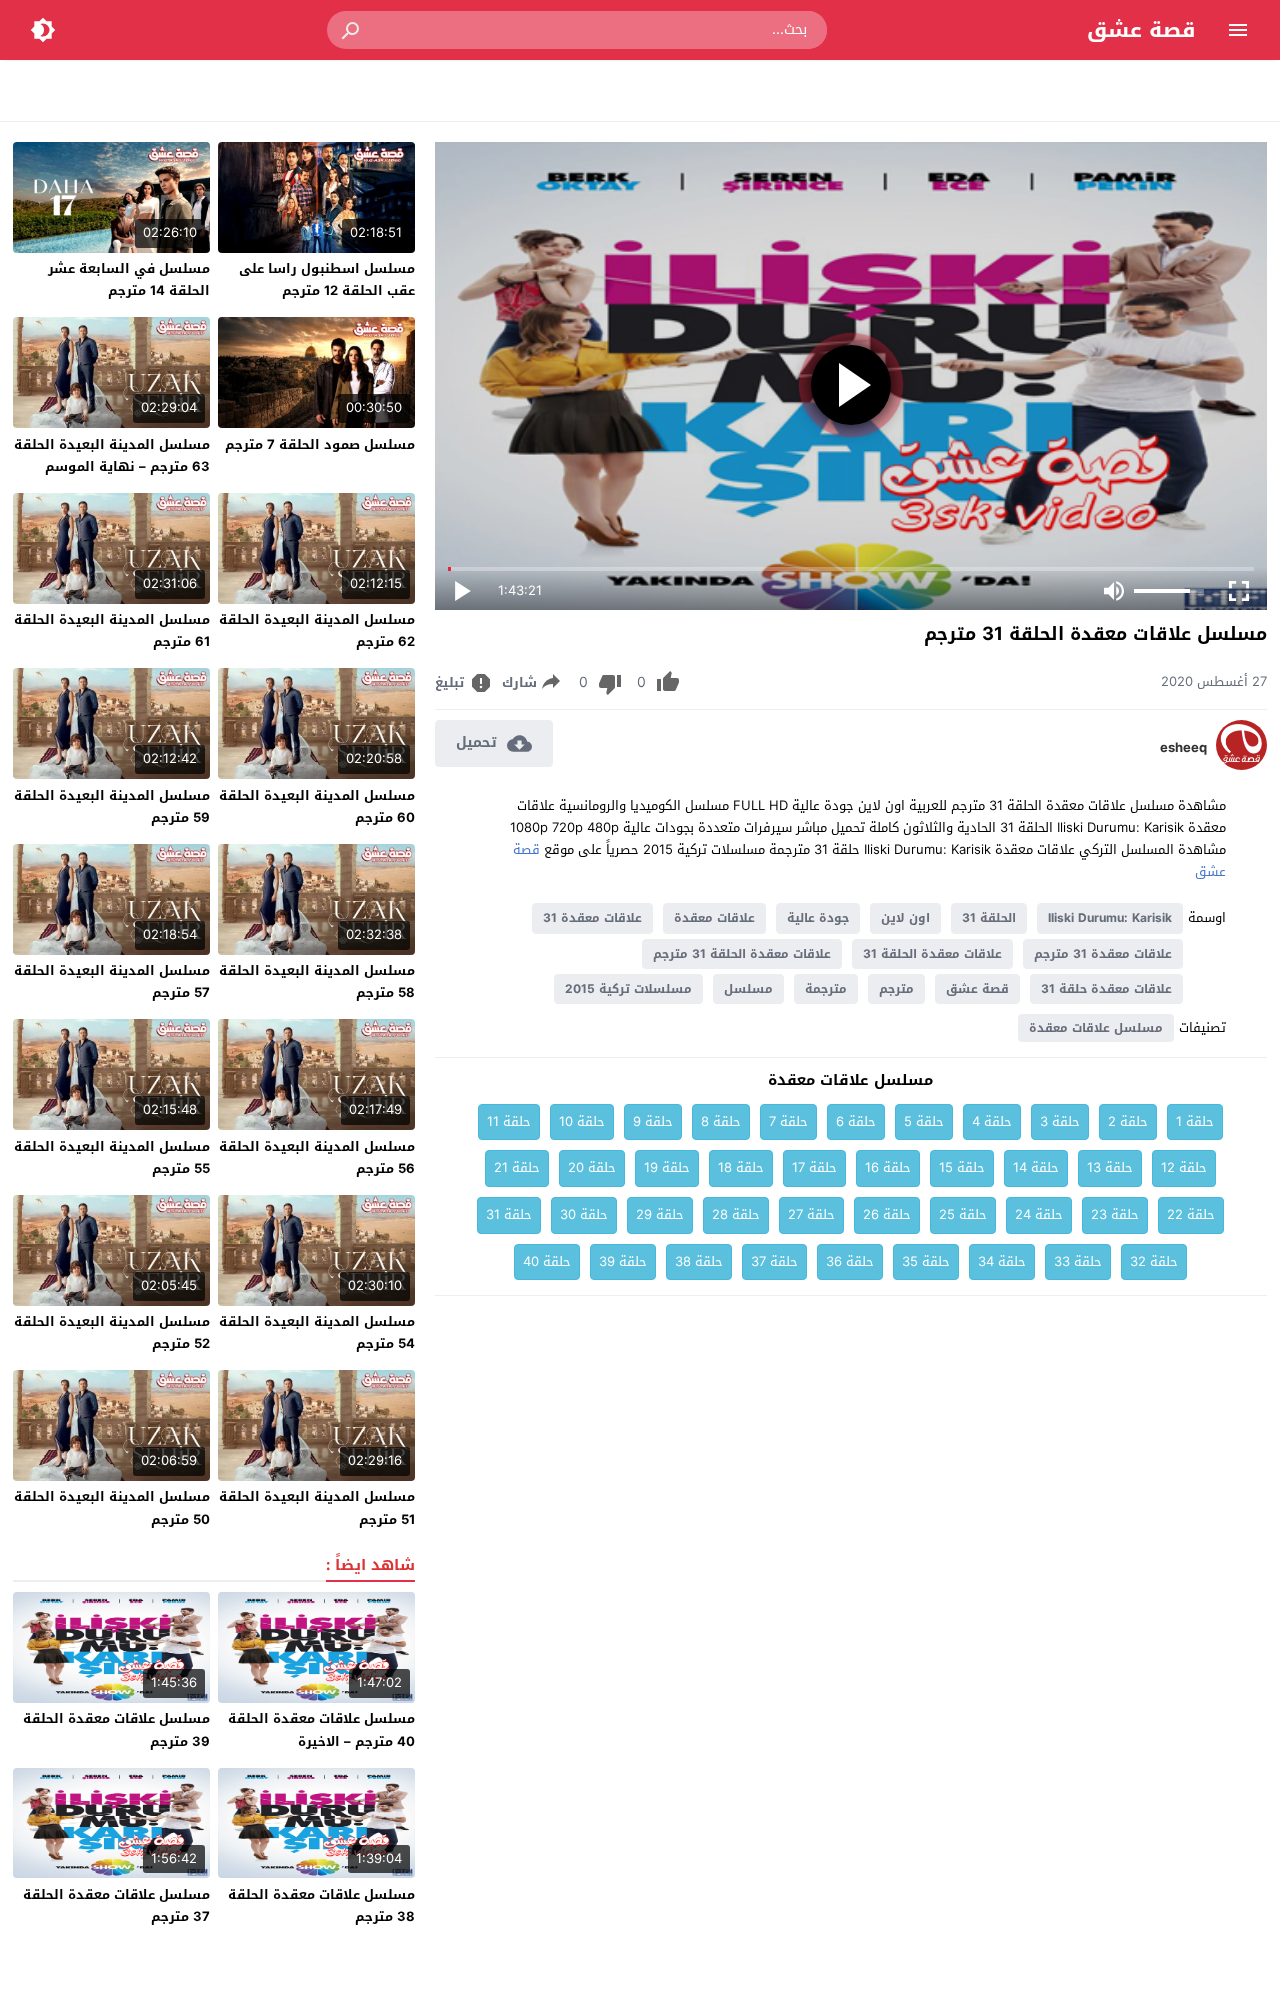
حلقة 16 (888, 1167)
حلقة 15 (962, 1167)
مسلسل (748, 989)
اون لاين (905, 918)
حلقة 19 (667, 1167)
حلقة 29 (660, 1214)
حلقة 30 (584, 1214)
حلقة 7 (788, 1121)
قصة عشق (1141, 30)
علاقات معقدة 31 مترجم (1103, 954)
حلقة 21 (517, 1167)
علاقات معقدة (714, 918)
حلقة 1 (1195, 1121)
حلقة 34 (1002, 1261)
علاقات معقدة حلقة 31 (1106, 989)
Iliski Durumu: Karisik (1110, 918)
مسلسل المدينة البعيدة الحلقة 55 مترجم (112, 1157)
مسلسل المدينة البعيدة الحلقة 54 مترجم (317, 1332)
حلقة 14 (1036, 1167)
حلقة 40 (547, 1261)
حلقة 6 (856, 1121)
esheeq (1183, 748)
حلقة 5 (924, 1121)
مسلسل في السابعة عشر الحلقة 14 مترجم (129, 279)
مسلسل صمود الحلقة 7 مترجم (320, 444)
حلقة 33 (1078, 1261)
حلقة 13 (1110, 1167)
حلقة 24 (1039, 1214)
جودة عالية (818, 918)
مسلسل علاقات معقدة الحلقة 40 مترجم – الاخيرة (321, 1729)
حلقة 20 (592, 1167)
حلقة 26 (887, 1214)
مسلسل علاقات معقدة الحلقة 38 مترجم (321, 1905)
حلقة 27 (811, 1214)
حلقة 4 (992, 1121)
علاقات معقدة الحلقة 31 (932, 954)
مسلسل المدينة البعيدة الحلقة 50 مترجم (112, 1507)
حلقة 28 (736, 1214)
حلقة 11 (509, 1121)
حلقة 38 (699, 1261)
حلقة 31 (509, 1214)
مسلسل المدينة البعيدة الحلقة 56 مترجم (317, 1157)
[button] (352, 30)
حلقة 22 (1191, 1214)
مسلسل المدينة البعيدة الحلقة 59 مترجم (112, 806)
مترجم (896, 989)
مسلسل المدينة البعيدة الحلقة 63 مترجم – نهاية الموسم (112, 455)
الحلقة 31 (989, 918)
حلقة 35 (926, 1261)
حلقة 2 (1128, 1121)
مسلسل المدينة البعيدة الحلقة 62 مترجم (317, 630)
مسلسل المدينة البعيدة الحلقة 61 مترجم (112, 630)
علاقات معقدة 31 (592, 918)
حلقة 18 (741, 1167)
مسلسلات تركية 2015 (628, 989)
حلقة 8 (721, 1121)
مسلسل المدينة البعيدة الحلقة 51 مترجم (317, 1507)
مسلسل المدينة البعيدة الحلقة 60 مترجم (317, 806)
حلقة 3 (1060, 1121)
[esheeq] (1241, 765)
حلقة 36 (850, 1261)
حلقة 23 (1115, 1214)
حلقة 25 (963, 1214)
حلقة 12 (1184, 1167)
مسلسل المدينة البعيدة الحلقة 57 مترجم (112, 981)
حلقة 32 (1154, 1261)
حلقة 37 (774, 1261)
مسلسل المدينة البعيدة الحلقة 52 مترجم (112, 1332)
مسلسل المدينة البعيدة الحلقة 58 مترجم (317, 981)
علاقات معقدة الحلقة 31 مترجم (742, 954)
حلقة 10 (582, 1121)
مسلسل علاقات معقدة (1096, 1028)
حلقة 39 (623, 1261)
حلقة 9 (653, 1121)
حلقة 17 (814, 1167)
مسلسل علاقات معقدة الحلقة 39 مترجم (116, 1729)
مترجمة (826, 989)
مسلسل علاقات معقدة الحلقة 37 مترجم (116, 1905)
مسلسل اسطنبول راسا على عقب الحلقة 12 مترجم (327, 279)
